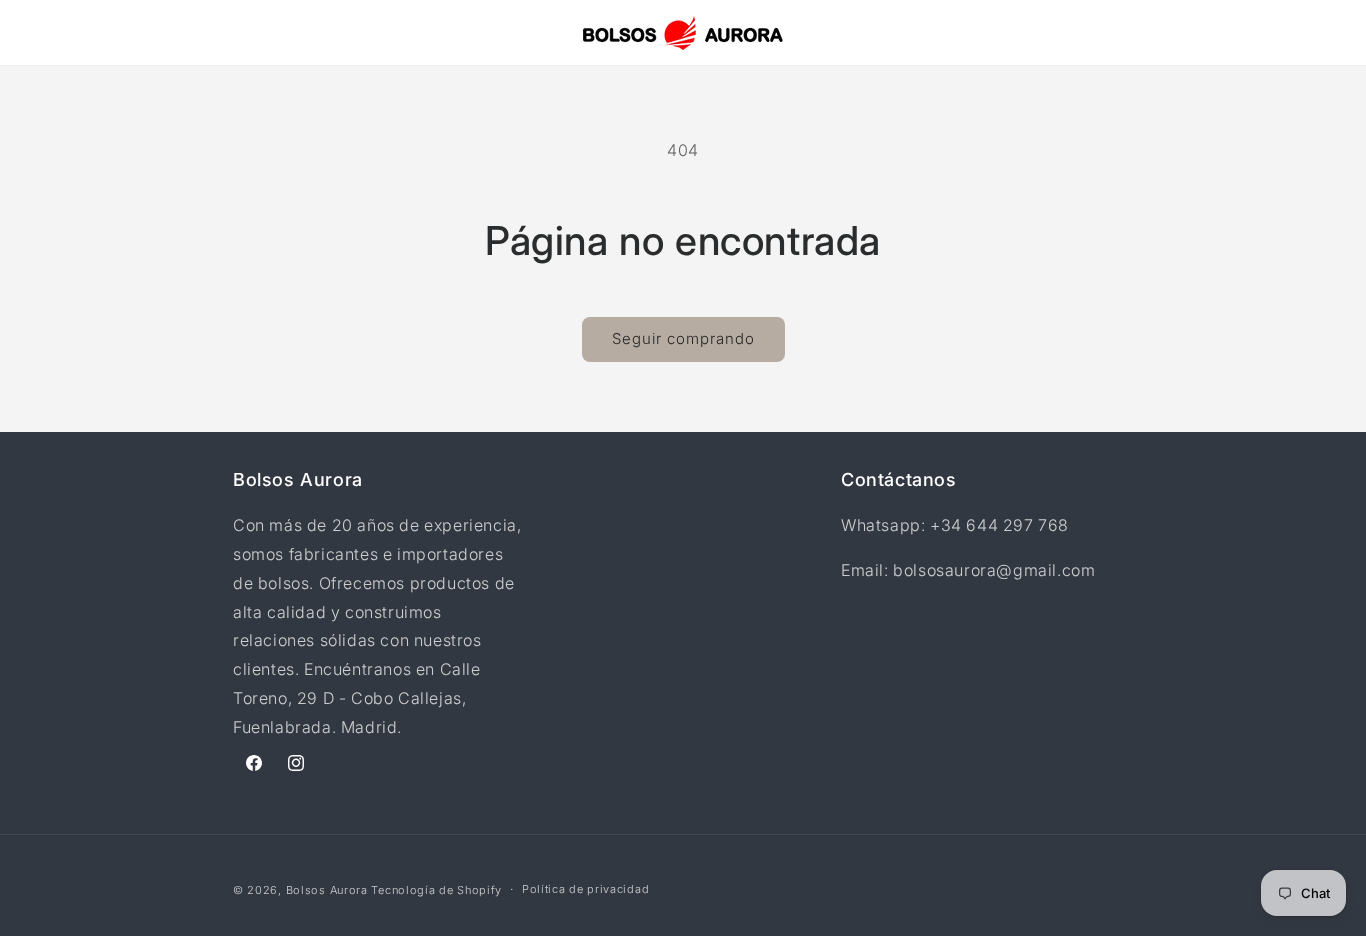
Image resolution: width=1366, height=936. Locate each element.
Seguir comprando (683, 338)
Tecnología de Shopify (436, 890)
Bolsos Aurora (327, 890)
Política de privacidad (585, 889)
